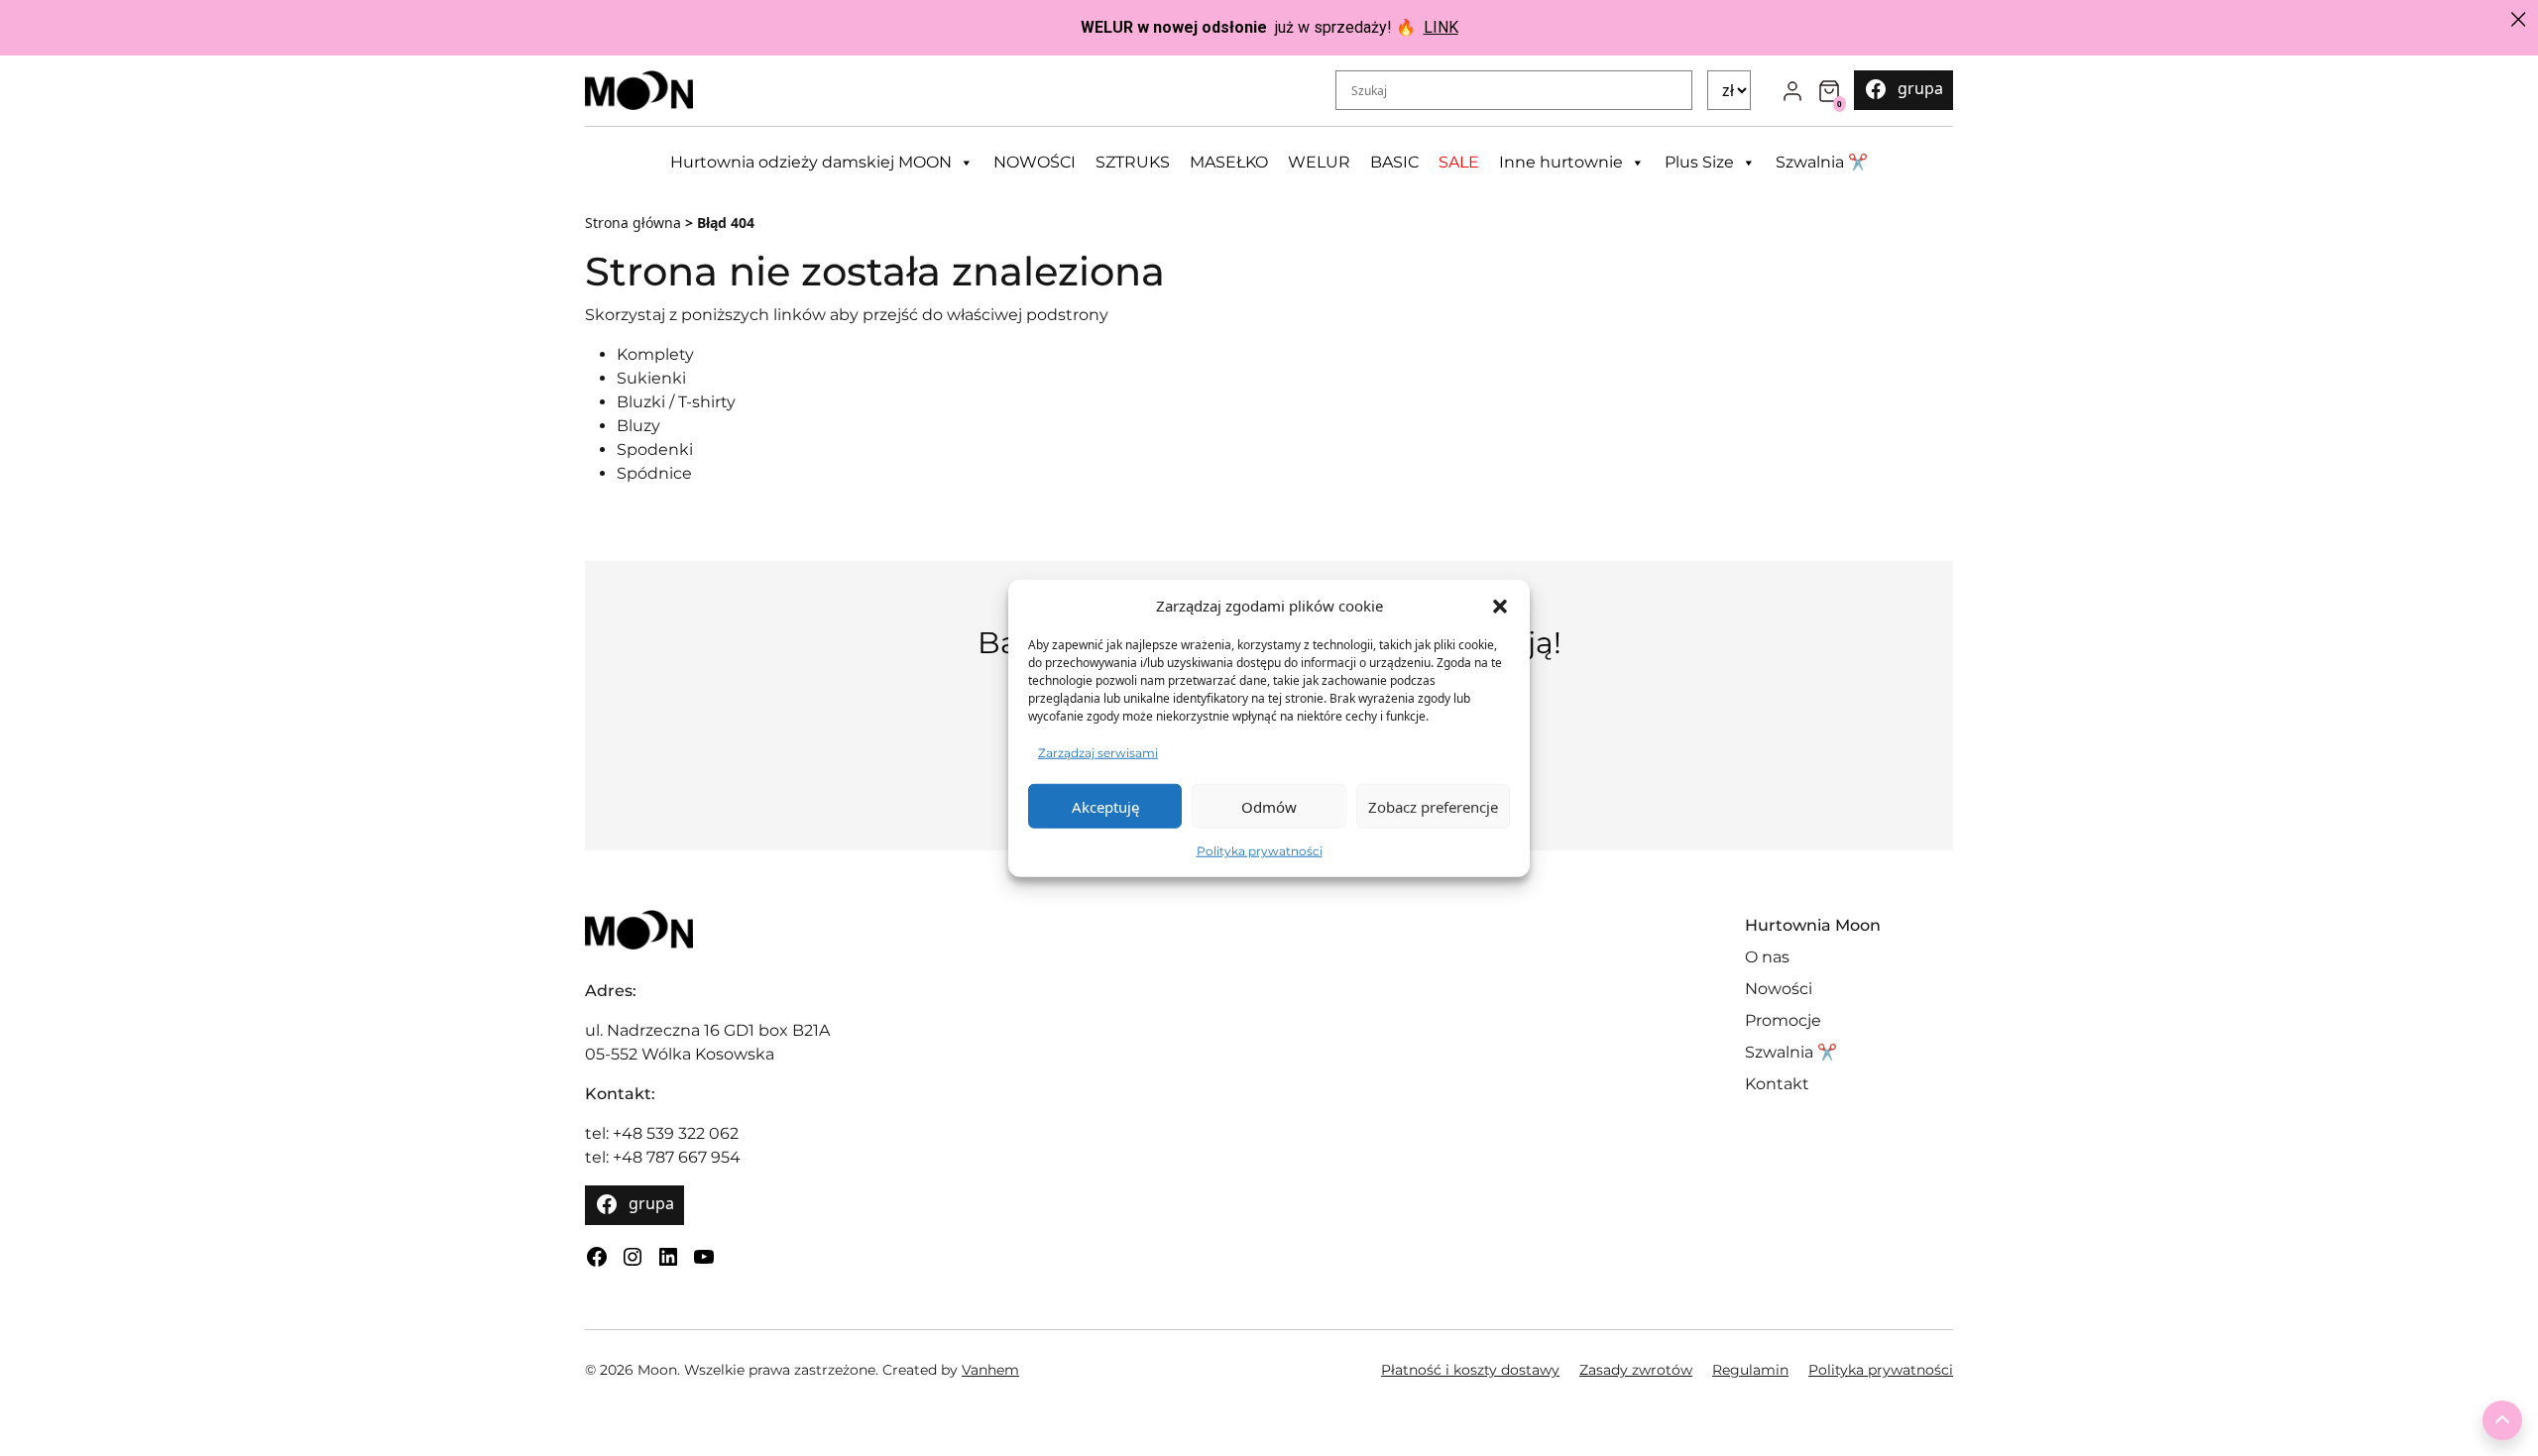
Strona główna (633, 223)
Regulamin (1750, 1370)
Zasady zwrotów (1636, 1370)
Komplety (655, 354)
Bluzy (638, 426)
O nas (1767, 957)
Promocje (1783, 1020)
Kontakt (1777, 1084)
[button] (1500, 606)
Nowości (1779, 989)
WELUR (1319, 162)
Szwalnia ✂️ (1822, 162)
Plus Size (1699, 162)
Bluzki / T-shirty (676, 402)
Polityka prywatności (1260, 851)
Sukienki (651, 378)
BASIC (1394, 162)
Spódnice (654, 473)
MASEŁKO (1229, 162)
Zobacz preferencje (1433, 806)
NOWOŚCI (1035, 162)
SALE (1459, 162)
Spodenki (655, 449)
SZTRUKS (1133, 162)
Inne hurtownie (1561, 162)
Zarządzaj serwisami (1098, 753)
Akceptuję (1105, 806)
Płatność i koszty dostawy (1470, 1370)
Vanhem (990, 1370)
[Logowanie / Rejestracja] (1792, 90)
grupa (1920, 88)
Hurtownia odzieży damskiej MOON (811, 162)
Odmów (1269, 806)
